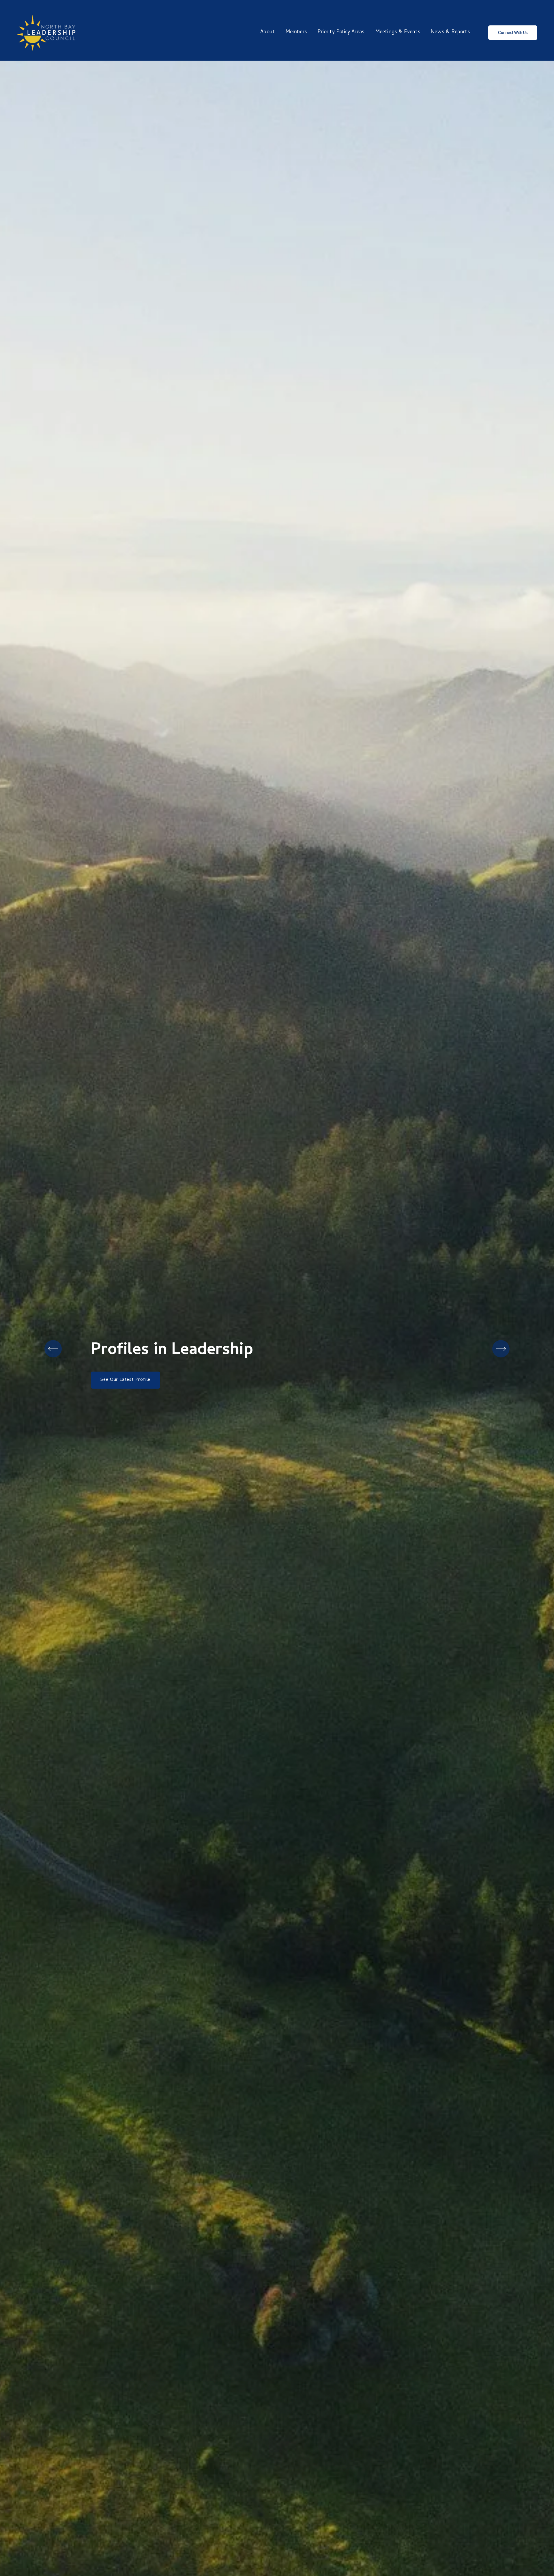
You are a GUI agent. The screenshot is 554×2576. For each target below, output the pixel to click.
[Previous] (53, 1349)
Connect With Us (513, 33)
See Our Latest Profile (125, 1380)
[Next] (501, 1349)
